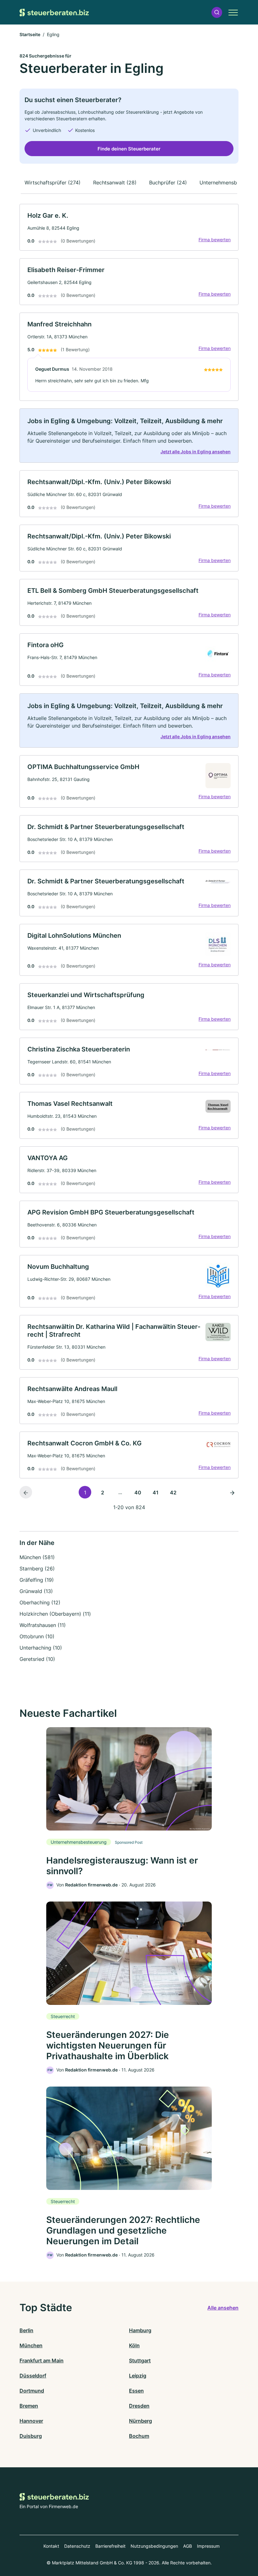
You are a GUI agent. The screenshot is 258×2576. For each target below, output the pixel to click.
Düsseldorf (33, 2376)
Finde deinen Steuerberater (129, 149)
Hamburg (140, 2330)
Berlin (26, 2330)
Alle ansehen (223, 2308)
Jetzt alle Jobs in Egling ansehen (196, 452)
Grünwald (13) (36, 1591)
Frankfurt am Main (42, 2360)
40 (138, 1493)
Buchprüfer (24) (168, 183)
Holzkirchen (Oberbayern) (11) (55, 1614)
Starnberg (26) (37, 1569)
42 (173, 1493)
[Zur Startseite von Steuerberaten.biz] (54, 12)
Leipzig (138, 2376)
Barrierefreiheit (110, 2546)
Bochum (139, 2436)
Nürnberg (140, 2421)
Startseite (30, 34)
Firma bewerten (215, 240)
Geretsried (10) (37, 1659)
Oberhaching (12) (40, 1602)
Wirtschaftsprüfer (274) (53, 183)
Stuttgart (140, 2360)
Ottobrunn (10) (37, 1636)
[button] (217, 12)
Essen (136, 2391)
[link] (129, 227)
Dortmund (32, 2391)
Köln (134, 2345)
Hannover (31, 2421)
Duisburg (31, 2436)
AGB (188, 2546)
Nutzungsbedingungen (154, 2546)
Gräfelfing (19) (37, 1580)
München (31, 2345)
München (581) (37, 1557)
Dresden (139, 2406)
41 (156, 1493)
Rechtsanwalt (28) (115, 183)
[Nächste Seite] (232, 1492)
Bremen (29, 2406)
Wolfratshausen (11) (43, 1625)
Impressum (208, 2546)
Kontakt (51, 2546)
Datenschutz (77, 2546)
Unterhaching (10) (41, 1648)
